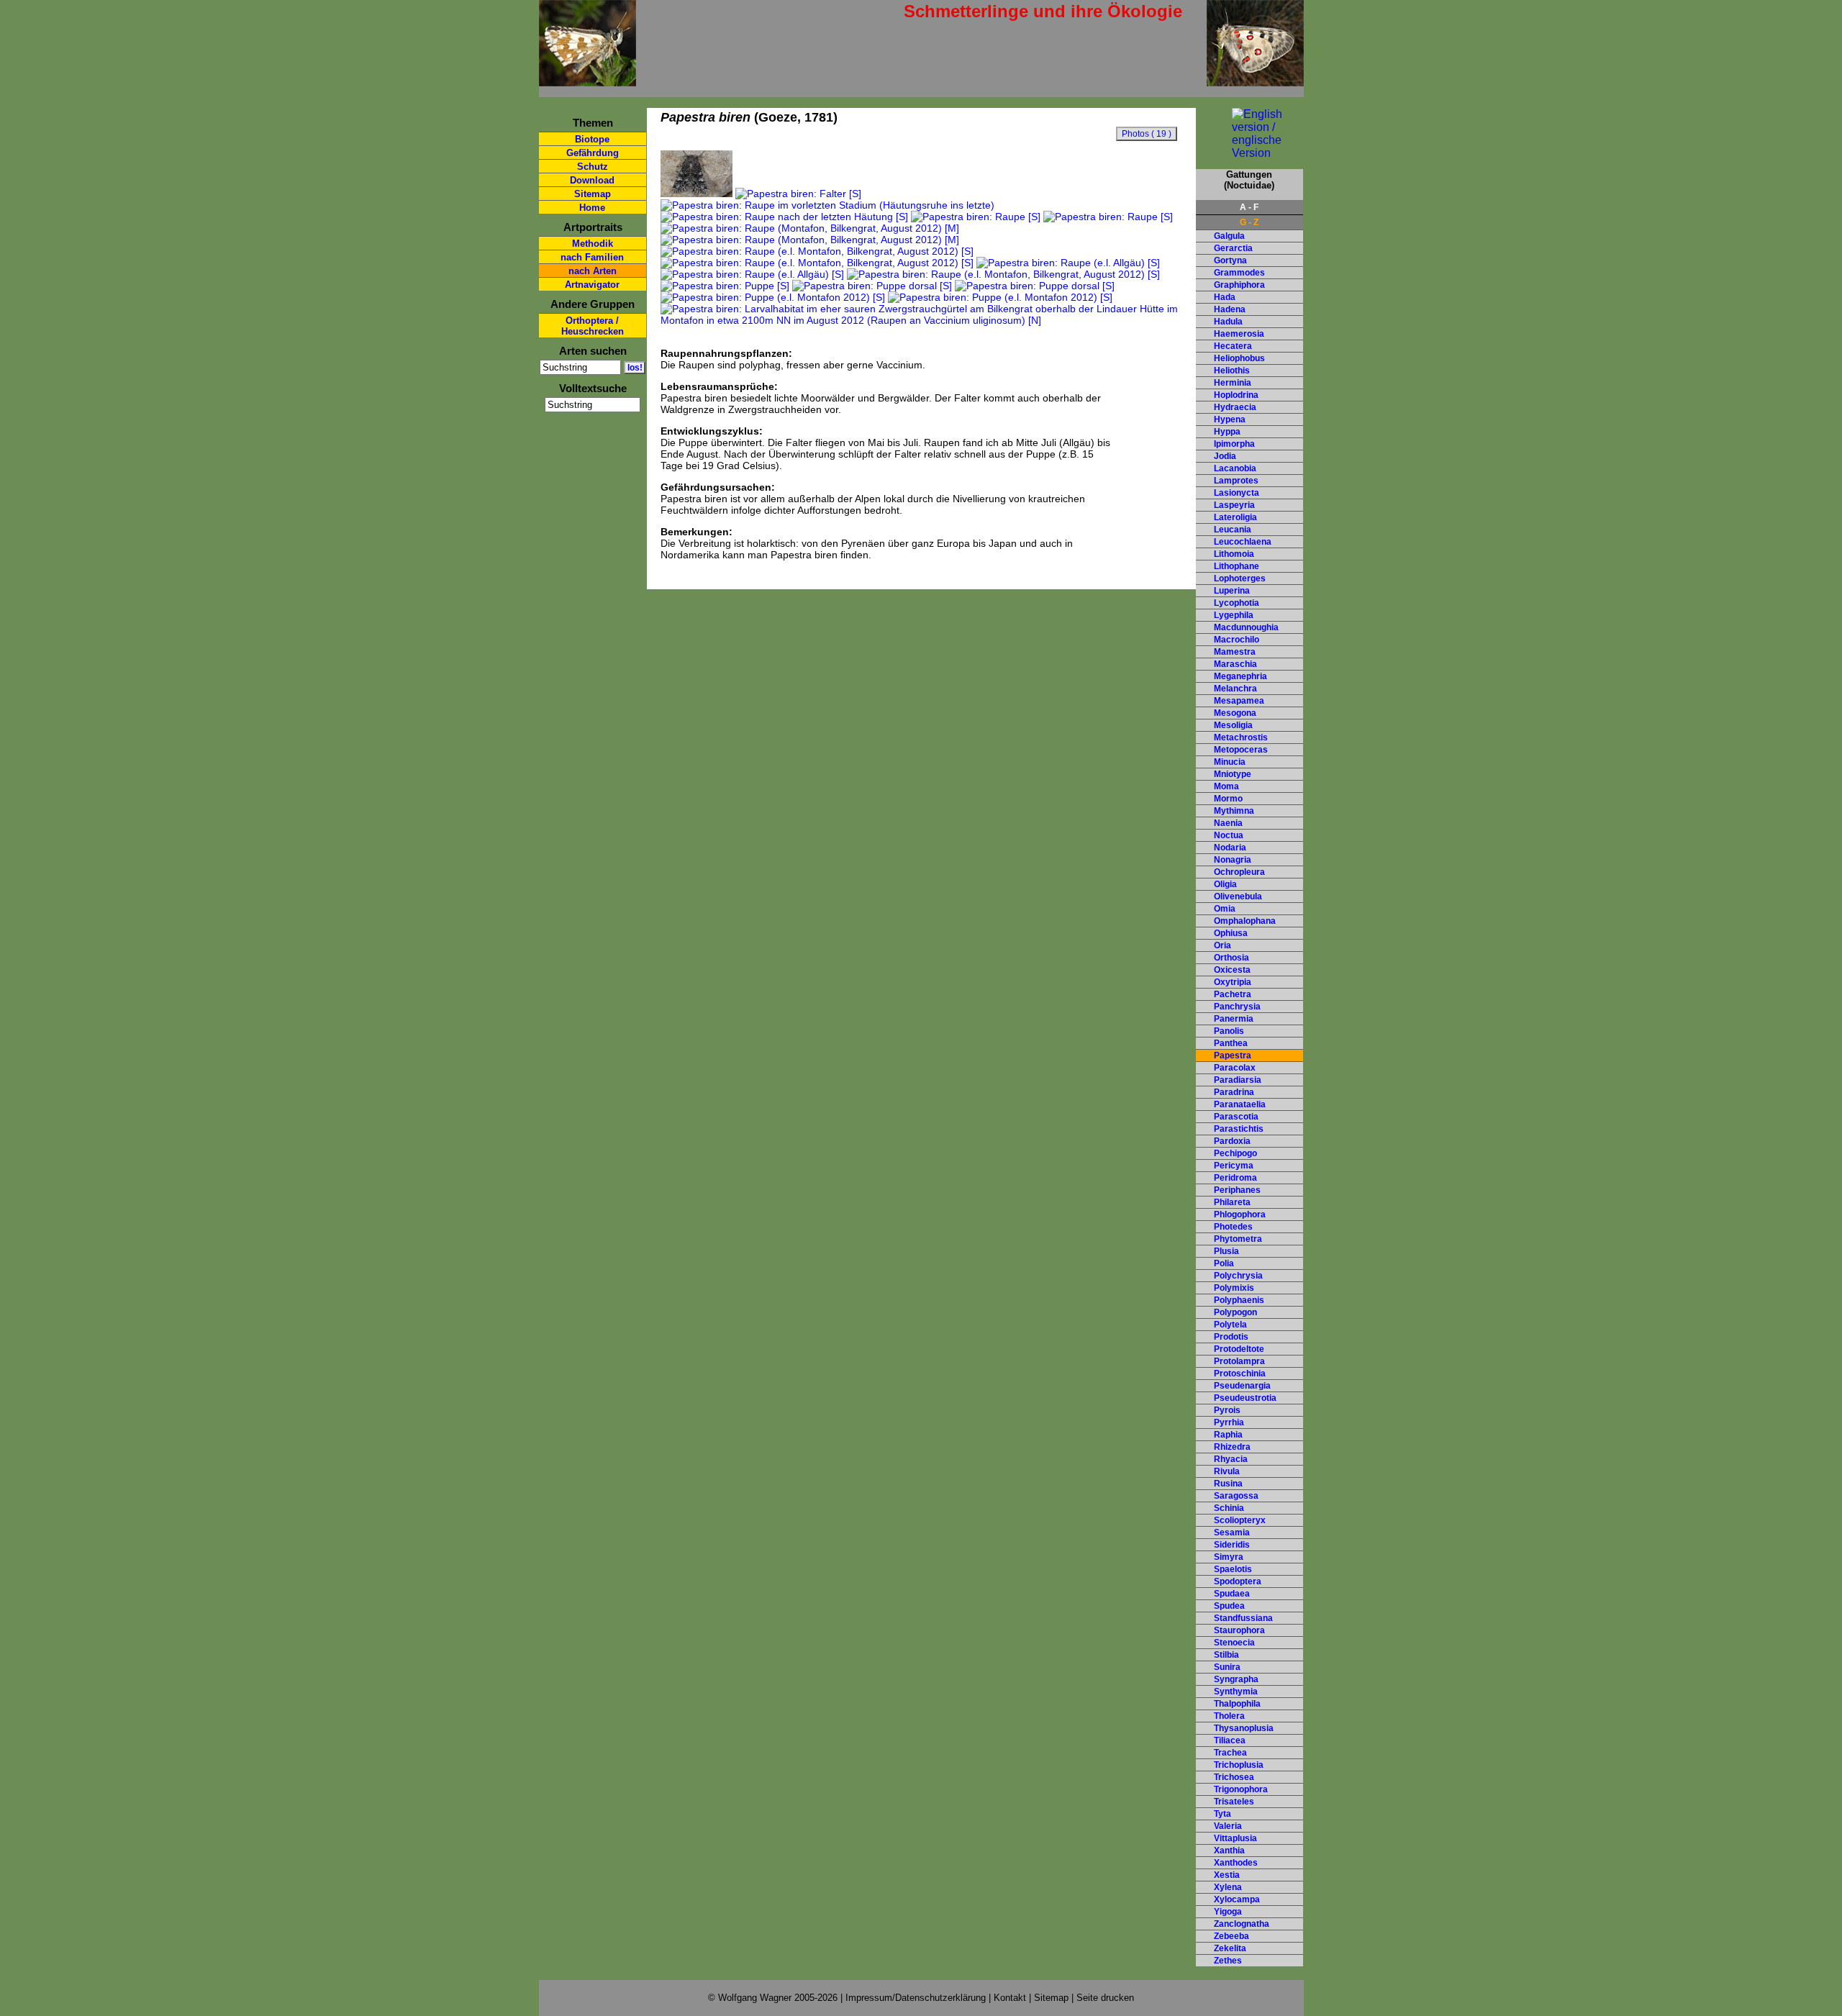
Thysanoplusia (1244, 1728)
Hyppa (1227, 432)
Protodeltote (1239, 1349)
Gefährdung (593, 153)
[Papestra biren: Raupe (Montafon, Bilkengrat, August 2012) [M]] (810, 228)
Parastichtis (1239, 1129)
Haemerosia (1239, 334)
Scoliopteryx (1240, 1520)
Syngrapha (1236, 1679)
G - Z (1249, 222)
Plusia (1226, 1251)
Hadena (1230, 309)
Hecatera (1233, 346)
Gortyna (1230, 260)
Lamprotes (1236, 481)
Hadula (1228, 322)
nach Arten (593, 271)
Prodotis (1231, 1337)
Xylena (1228, 1887)
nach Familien (592, 257)
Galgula (1229, 236)
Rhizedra (1232, 1447)
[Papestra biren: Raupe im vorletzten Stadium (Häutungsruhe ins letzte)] (827, 205)
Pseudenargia (1242, 1386)
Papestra (1233, 1055)
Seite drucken (1105, 1998)
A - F (1249, 207)
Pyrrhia (1229, 1422)
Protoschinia (1240, 1373)
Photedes (1233, 1227)
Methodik (593, 244)
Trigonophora (1241, 1789)
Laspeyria (1234, 505)
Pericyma (1234, 1166)
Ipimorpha (1234, 444)
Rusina (1228, 1484)
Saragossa (1236, 1496)
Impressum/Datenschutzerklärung (916, 1998)
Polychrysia (1238, 1276)
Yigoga (1228, 1912)
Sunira (1227, 1667)
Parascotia (1236, 1117)
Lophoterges (1240, 578)
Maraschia (1235, 664)
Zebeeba (1231, 1936)
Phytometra (1238, 1239)
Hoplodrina (1236, 395)
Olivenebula (1238, 896)
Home (592, 208)
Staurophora (1239, 1630)
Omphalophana (1245, 921)
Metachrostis (1241, 737)
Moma (1226, 786)
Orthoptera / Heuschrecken (593, 326)
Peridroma (1235, 1178)
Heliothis (1232, 371)
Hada (1225, 297)
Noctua (1229, 835)
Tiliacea (1230, 1740)
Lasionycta (1237, 493)
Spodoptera (1238, 1581)
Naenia (1228, 823)
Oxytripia (1233, 982)
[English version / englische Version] (1249, 153)
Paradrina (1234, 1092)
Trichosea (1234, 1777)
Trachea (1230, 1753)
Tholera (1229, 1716)
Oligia (1225, 884)
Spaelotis (1233, 1569)
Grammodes (1239, 273)
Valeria (1228, 1826)
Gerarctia (1233, 248)
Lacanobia (1235, 468)
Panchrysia (1237, 1007)
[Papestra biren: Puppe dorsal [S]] (872, 286)
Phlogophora (1240, 1214)
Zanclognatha (1242, 1924)
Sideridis (1232, 1545)
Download (592, 180)
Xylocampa (1237, 1899)
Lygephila (1234, 615)
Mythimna (1234, 811)
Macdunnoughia (1246, 627)
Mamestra (1235, 652)
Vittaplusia (1235, 1838)
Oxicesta (1232, 970)
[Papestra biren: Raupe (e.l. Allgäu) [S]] (1068, 263)
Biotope (592, 139)
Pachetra (1233, 994)
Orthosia (1231, 958)
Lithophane (1237, 566)
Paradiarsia (1238, 1080)
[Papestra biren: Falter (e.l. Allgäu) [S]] (697, 194)
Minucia (1230, 762)
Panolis (1229, 1031)
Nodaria (1230, 848)
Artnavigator (592, 285)
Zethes (1228, 1961)
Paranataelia (1240, 1104)
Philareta (1232, 1202)
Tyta (1222, 1814)
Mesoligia (1233, 725)
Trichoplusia (1239, 1765)
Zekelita (1230, 1948)
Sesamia (1232, 1533)
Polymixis (1234, 1288)
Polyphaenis (1239, 1300)
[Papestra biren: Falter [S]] (798, 194)
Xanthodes (1236, 1863)
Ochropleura (1239, 872)
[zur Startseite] (587, 80)
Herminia (1233, 383)
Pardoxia (1232, 1141)
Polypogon (1235, 1312)
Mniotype (1233, 774)
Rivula (1227, 1471)
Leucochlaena (1243, 542)
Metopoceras (1241, 750)
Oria (1222, 945)
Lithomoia (1234, 554)
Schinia (1229, 1508)
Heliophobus (1239, 358)
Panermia (1234, 1019)
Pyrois (1227, 1410)
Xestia (1227, 1875)
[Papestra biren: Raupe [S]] (976, 217)
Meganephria (1240, 676)
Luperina (1232, 591)
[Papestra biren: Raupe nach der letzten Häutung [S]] (784, 217)
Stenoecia (1234, 1643)
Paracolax (1235, 1068)
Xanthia (1229, 1851)
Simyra (1229, 1557)
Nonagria (1233, 860)
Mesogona (1235, 713)
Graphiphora (1239, 285)
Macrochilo (1237, 640)
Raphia (1228, 1435)
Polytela (1230, 1325)
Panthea (1231, 1043)
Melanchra (1235, 689)
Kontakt (1010, 1998)
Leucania (1233, 530)
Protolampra (1239, 1361)
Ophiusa (1231, 933)
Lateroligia (1235, 517)
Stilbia (1226, 1655)
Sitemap (593, 194)
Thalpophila (1237, 1704)
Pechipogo (1235, 1153)
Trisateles (1234, 1802)
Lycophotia (1237, 603)
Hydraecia (1235, 407)
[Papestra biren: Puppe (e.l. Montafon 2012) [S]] (773, 297)
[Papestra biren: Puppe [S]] (725, 286)
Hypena (1230, 419)
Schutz (593, 167)
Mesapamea (1239, 701)
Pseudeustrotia (1245, 1398)
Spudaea (1232, 1594)
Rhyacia (1231, 1459)
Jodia (1225, 456)
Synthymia (1236, 1692)
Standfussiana (1243, 1618)
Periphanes (1237, 1190)
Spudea (1229, 1606)
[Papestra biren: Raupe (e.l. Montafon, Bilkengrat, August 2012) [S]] (817, 251)
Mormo (1228, 799)
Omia (1225, 909)
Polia (1224, 1263)
